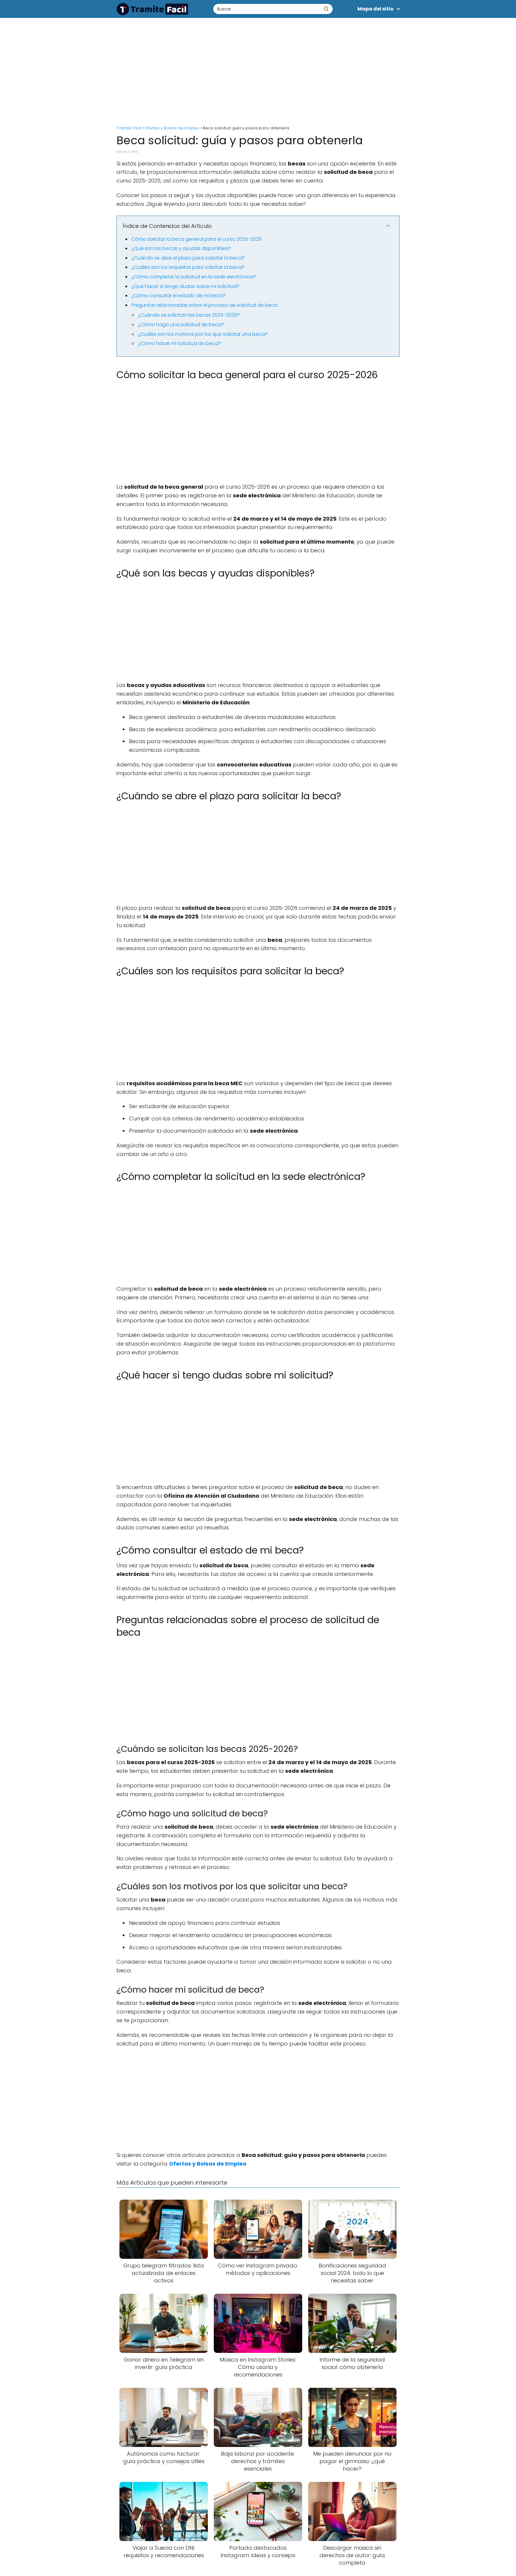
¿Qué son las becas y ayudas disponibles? (181, 248)
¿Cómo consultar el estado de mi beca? (178, 296)
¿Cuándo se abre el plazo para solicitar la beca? (188, 258)
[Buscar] (326, 9)
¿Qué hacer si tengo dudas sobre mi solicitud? (185, 286)
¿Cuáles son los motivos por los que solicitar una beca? (203, 334)
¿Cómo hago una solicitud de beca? (181, 325)
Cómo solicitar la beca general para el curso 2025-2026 (196, 239)
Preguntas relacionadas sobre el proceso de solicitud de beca (204, 305)
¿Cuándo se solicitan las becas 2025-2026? (189, 315)
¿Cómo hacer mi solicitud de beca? (179, 343)
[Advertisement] (258, 69)
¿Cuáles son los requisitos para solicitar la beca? (188, 267)
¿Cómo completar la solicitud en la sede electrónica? (194, 277)
